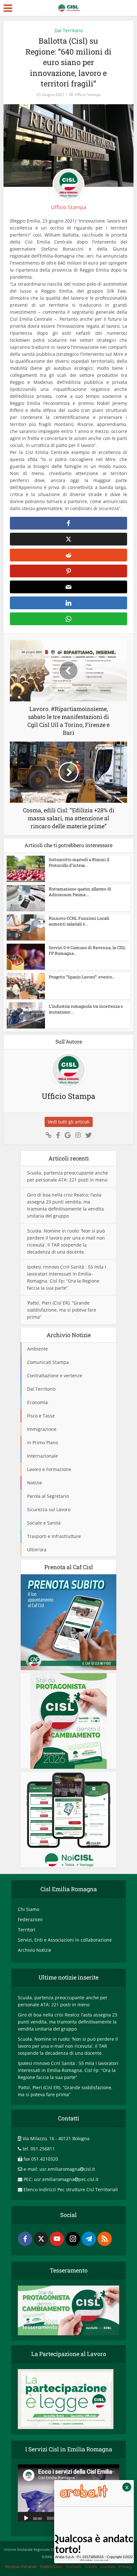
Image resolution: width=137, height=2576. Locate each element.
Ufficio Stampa (88, 95)
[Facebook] (25, 2239)
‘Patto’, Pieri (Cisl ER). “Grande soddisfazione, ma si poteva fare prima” (62, 1310)
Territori (27, 1930)
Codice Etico (51, 2566)
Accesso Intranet (21, 2566)
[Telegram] (89, 2239)
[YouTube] (57, 2239)
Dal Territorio (69, 30)
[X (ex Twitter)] (41, 2239)
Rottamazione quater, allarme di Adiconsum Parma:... (80, 892)
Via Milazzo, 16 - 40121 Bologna (56, 2138)
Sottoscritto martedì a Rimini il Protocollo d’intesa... (79, 862)
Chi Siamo (29, 1909)
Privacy (125, 2566)
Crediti (91, 2566)
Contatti (74, 2566)
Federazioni (30, 1919)
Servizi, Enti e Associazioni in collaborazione (65, 1940)
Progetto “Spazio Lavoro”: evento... (82, 977)
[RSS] (105, 2239)
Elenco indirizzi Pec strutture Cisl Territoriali (71, 2189)
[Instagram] (73, 2239)
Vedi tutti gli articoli (69, 1122)
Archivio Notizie (35, 1950)
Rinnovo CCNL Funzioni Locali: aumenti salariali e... (79, 921)
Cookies (108, 2566)
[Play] (26, 2518)
